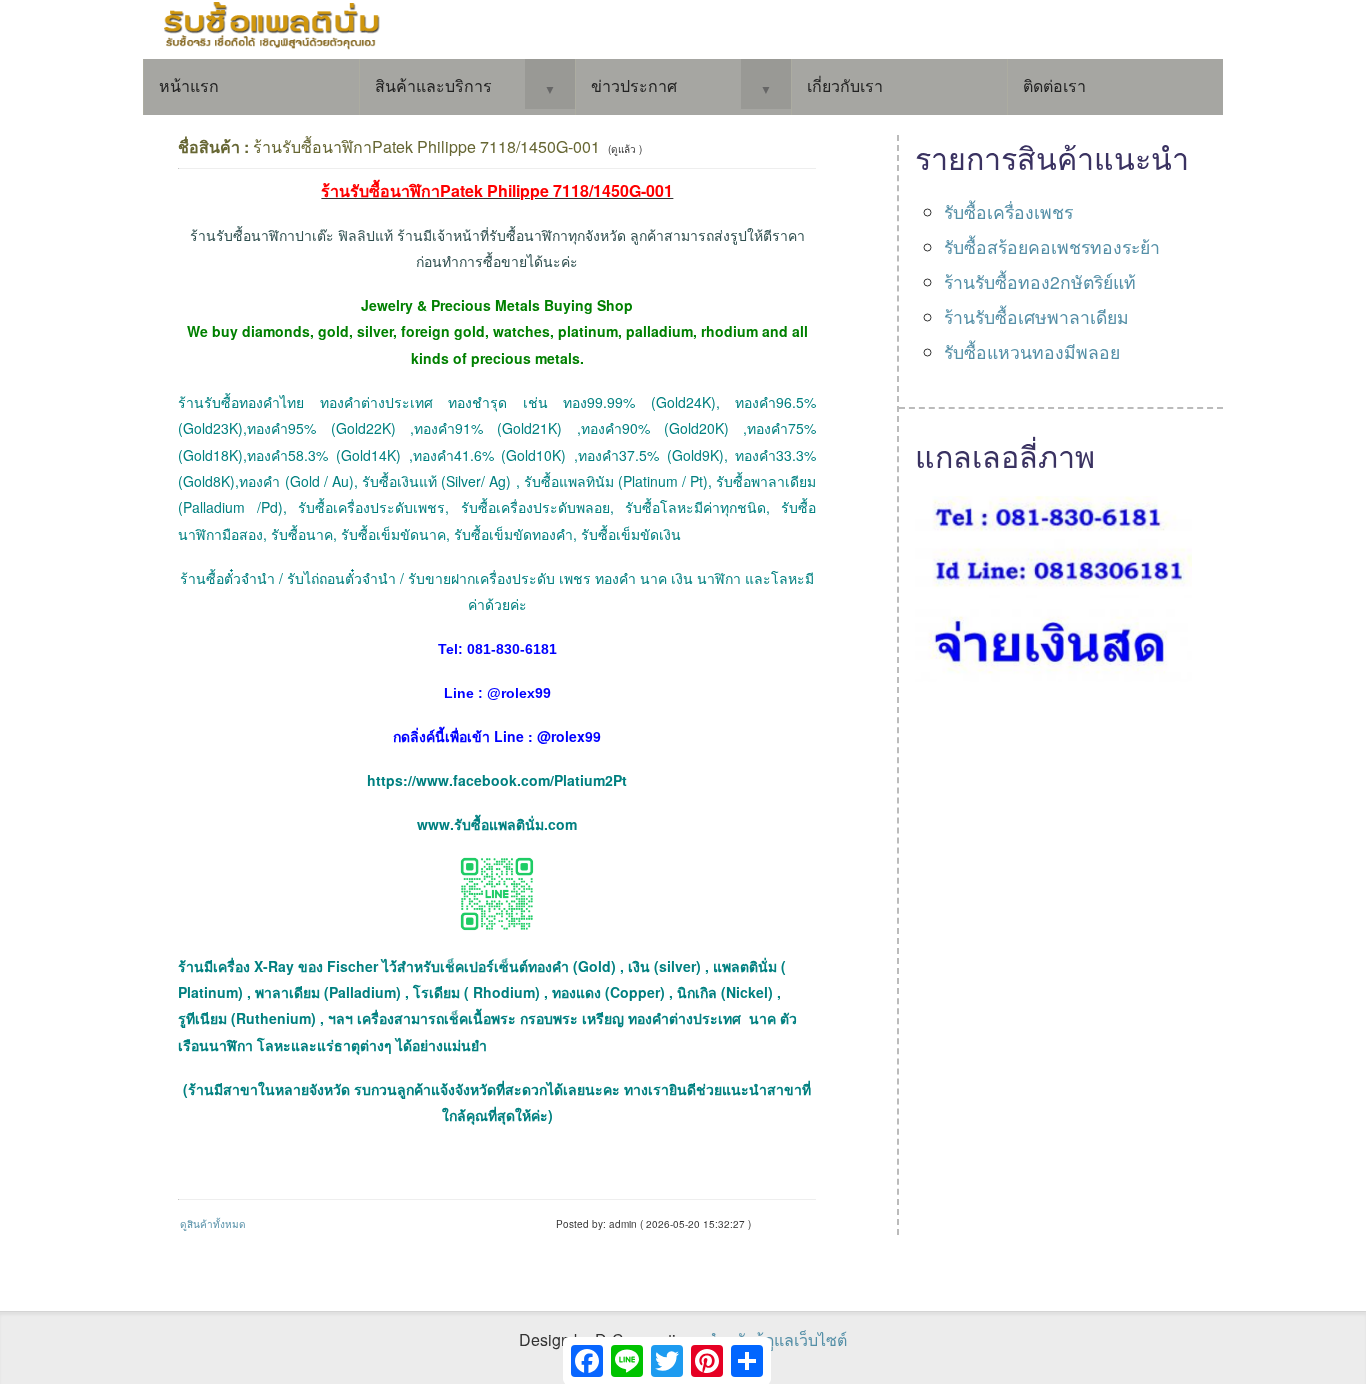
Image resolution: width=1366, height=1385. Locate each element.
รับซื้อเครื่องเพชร (1008, 211)
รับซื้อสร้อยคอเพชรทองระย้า (1052, 246)
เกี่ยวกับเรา (845, 85)
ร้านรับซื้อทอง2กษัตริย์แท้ (1040, 281)
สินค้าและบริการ (433, 85)
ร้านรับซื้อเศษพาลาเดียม (1036, 316)
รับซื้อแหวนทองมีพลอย (1032, 351)
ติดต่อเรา (1054, 85)
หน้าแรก (189, 85)
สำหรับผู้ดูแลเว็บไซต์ (776, 1339)
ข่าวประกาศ (634, 85)
